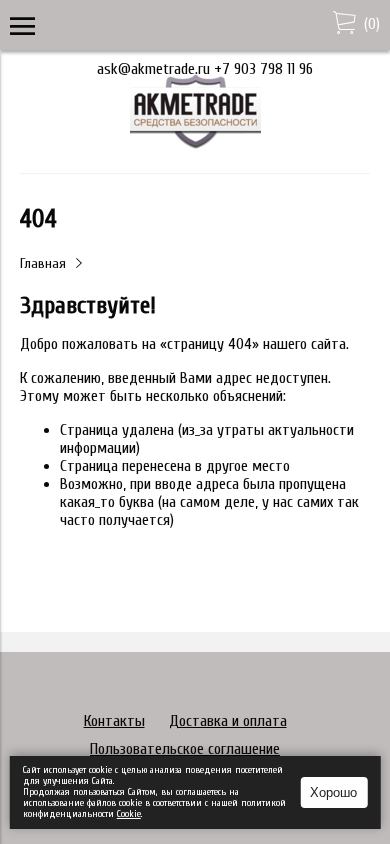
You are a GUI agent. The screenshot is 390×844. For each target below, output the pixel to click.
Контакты (114, 721)
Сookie (129, 814)
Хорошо (333, 792)
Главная (43, 263)
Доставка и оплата (228, 721)
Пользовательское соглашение (185, 749)
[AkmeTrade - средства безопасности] (195, 145)
